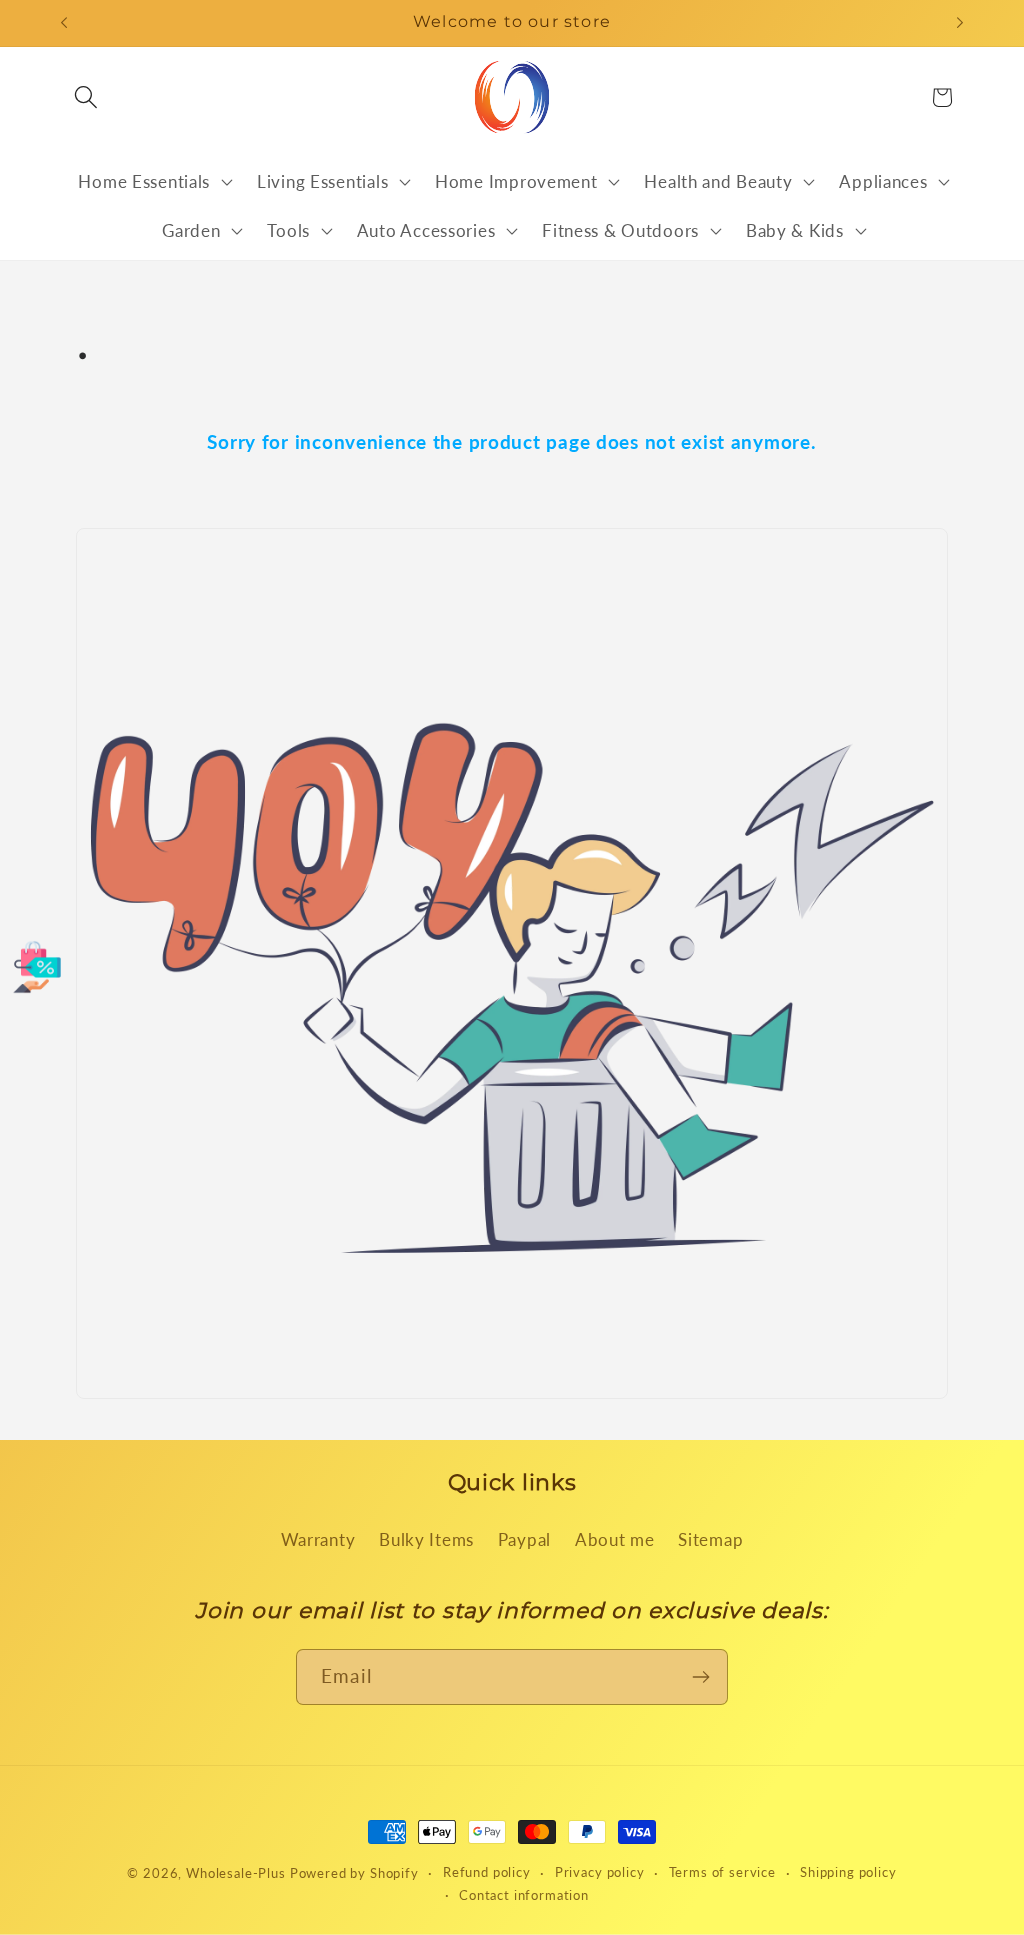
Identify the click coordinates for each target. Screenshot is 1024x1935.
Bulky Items (426, 1539)
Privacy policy (600, 1872)
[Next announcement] (960, 23)
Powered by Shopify (354, 1873)
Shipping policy (848, 1872)
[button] (86, 97)
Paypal (524, 1539)
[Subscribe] (700, 1677)
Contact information (524, 1895)
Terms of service (722, 1872)
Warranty (318, 1539)
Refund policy (487, 1872)
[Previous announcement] (64, 23)
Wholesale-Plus (238, 1873)
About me (615, 1539)
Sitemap (710, 1539)
